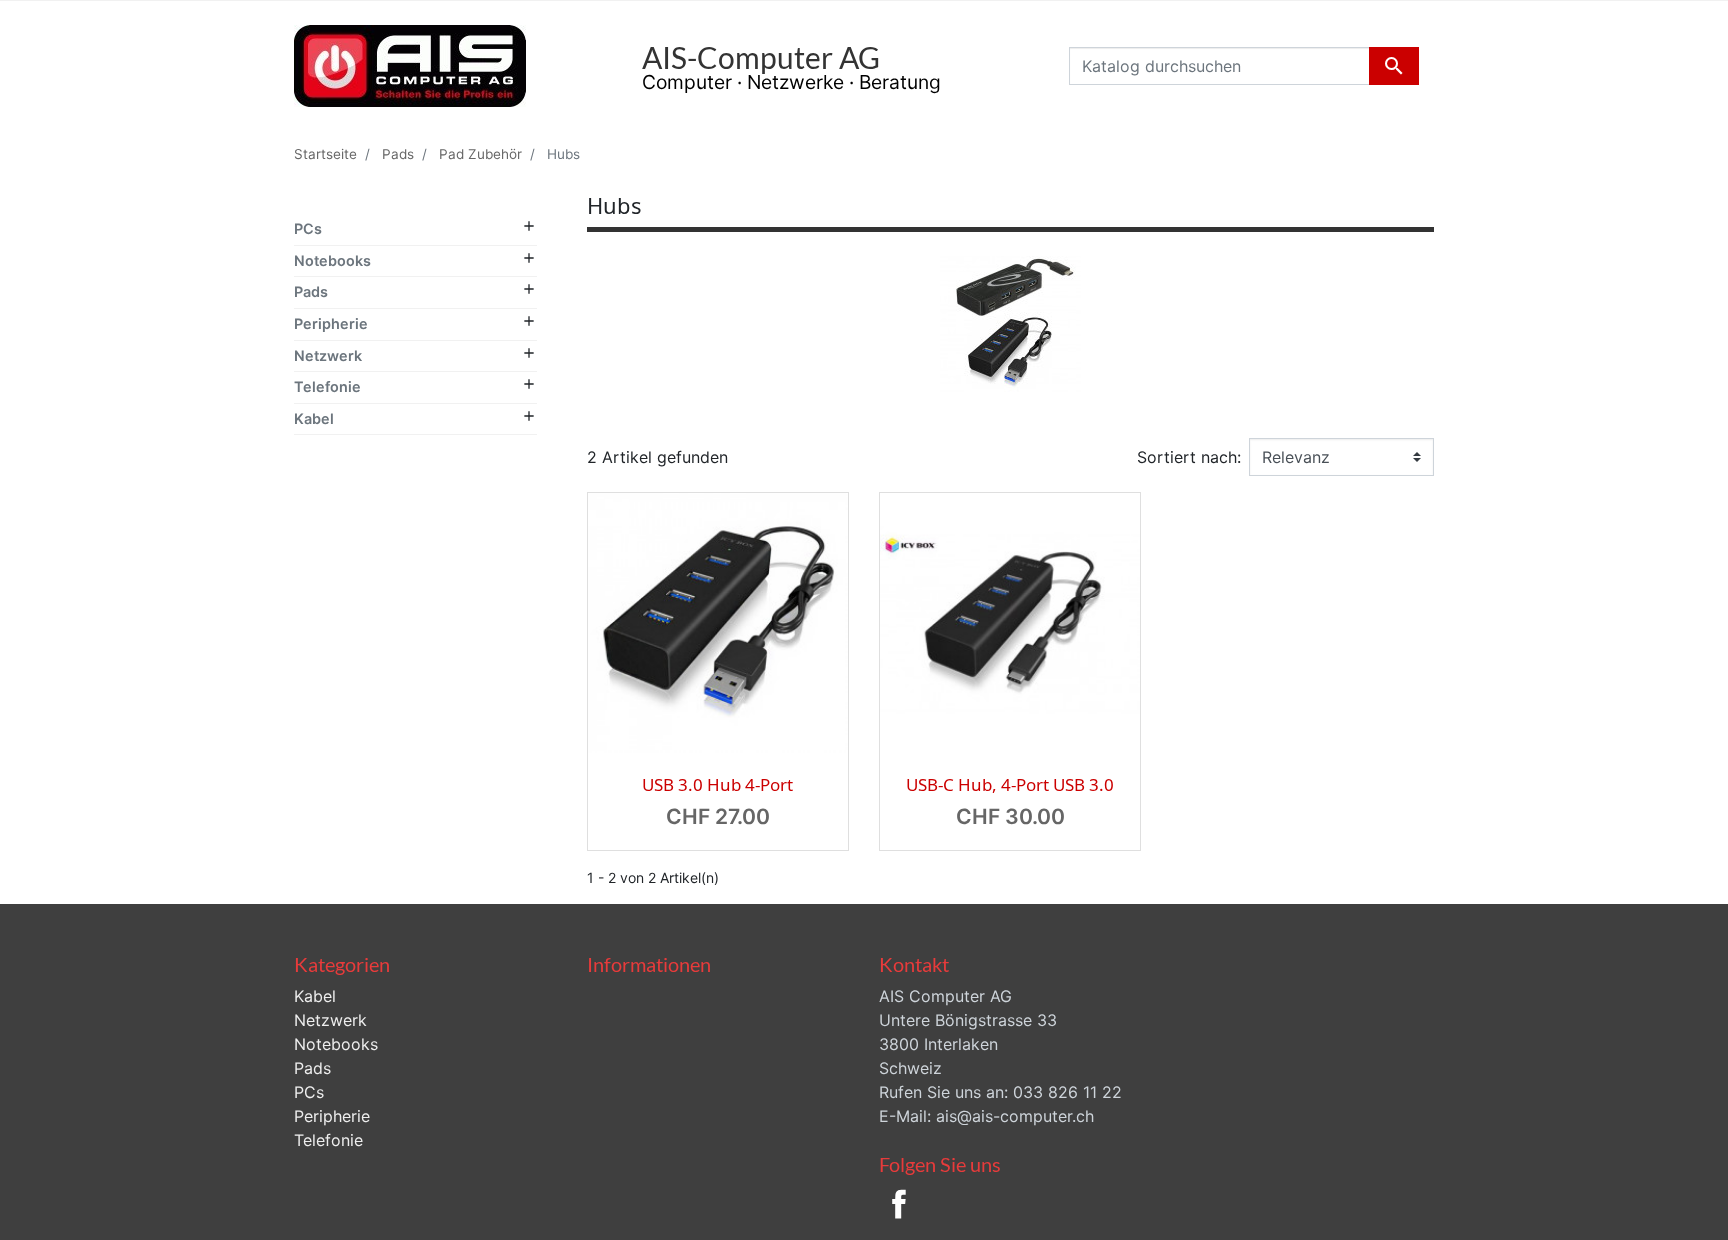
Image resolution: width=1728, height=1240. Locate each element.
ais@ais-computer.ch (1015, 1116)
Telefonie (327, 386)
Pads (311, 291)
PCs (308, 228)
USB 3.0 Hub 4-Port (717, 784)
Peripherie (331, 323)
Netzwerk (328, 355)
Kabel (314, 418)
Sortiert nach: (1189, 457)
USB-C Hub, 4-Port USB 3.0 (1010, 784)
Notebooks (332, 260)
